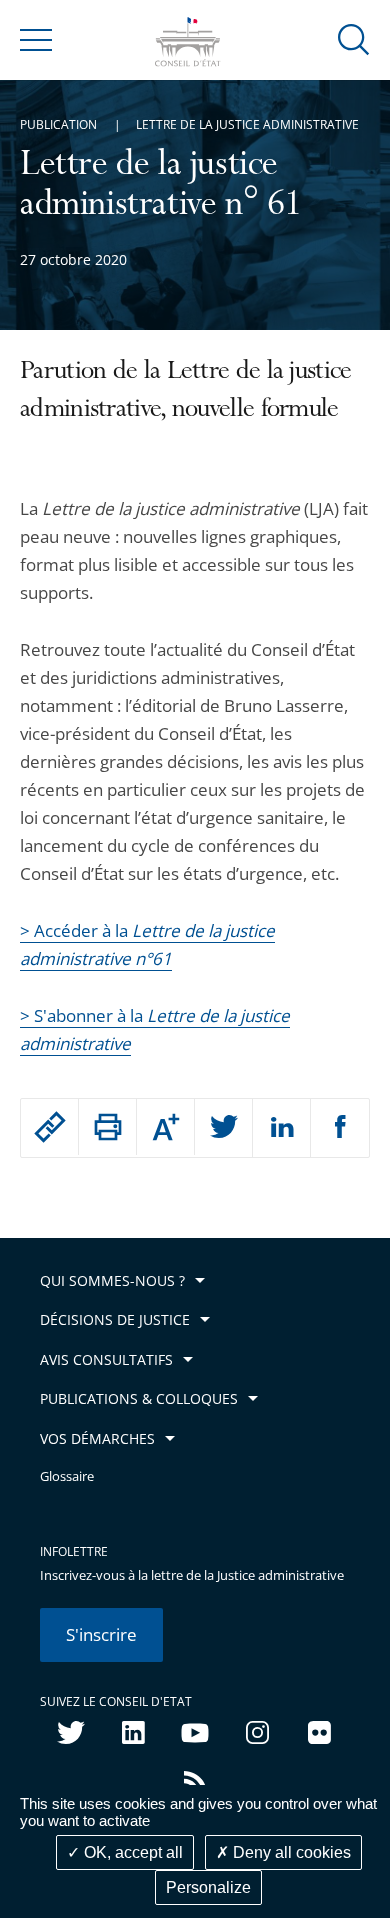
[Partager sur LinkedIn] (281, 1128)
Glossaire (67, 1476)
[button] (354, 38)
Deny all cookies (290, 1852)
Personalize (208, 1887)
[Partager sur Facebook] (340, 1128)
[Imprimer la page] (107, 1127)
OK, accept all (131, 1852)
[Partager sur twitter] (223, 1128)
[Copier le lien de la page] (49, 1127)
